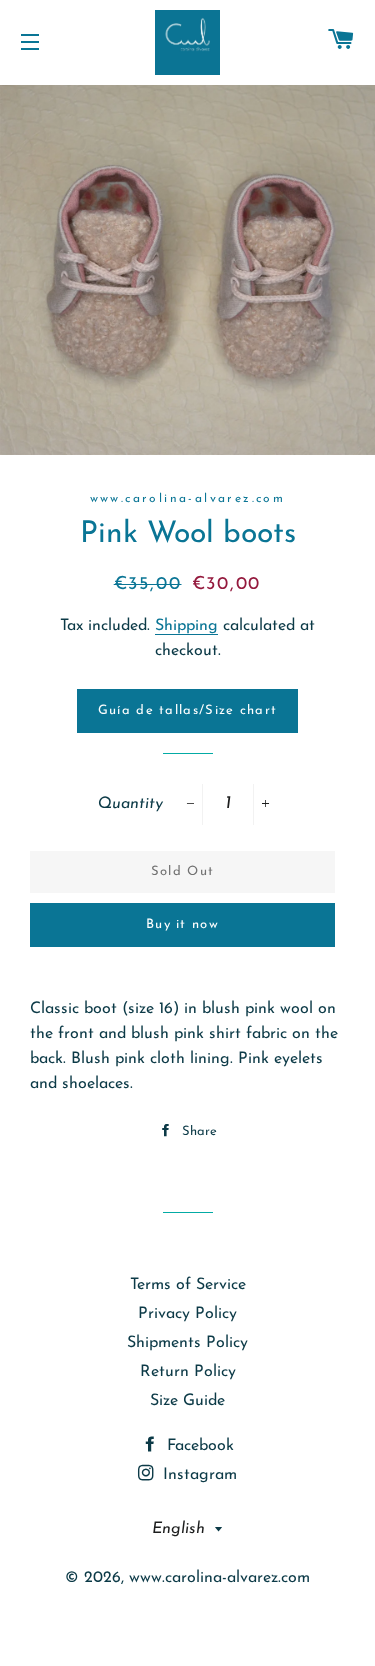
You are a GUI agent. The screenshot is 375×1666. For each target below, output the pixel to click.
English (178, 1529)
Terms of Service (188, 1285)
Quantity (130, 804)
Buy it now (182, 924)
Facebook (198, 1446)
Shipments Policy (187, 1343)
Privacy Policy (187, 1314)
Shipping (186, 626)
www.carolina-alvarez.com (219, 1578)
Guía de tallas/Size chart (188, 710)
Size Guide (187, 1401)
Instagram (197, 1475)
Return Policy (188, 1372)
